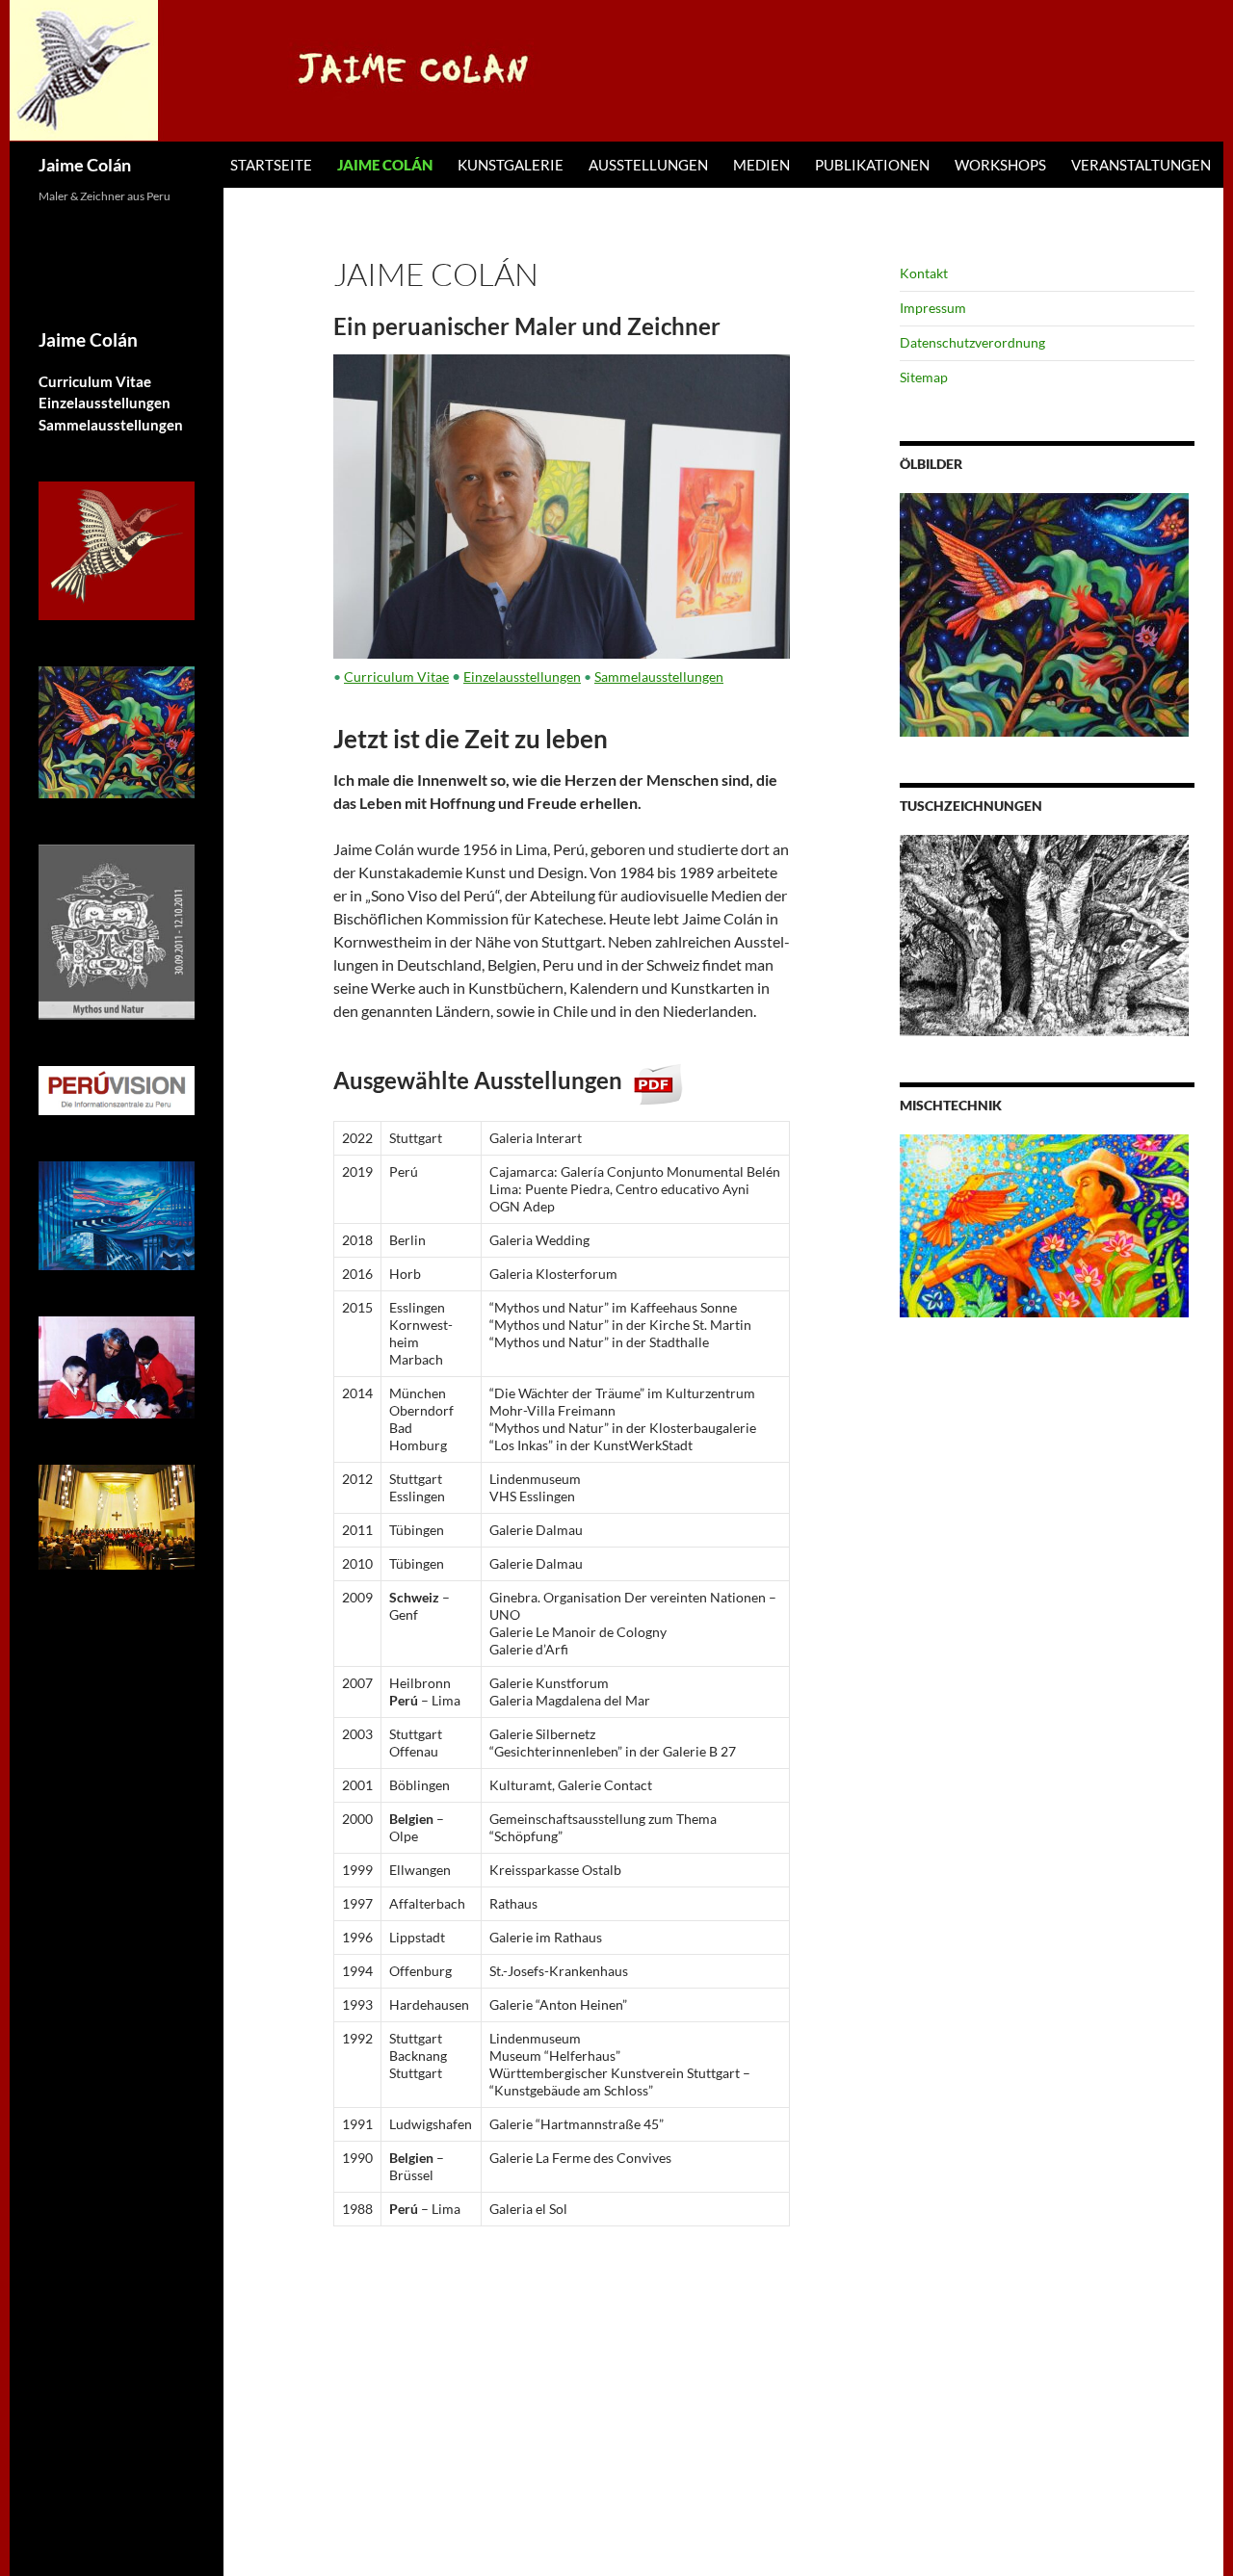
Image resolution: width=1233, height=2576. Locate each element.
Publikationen (872, 165)
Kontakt (924, 273)
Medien (761, 165)
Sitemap (924, 377)
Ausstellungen (648, 165)
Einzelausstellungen (522, 677)
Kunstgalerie (511, 165)
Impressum (933, 308)
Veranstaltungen (1141, 165)
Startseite (271, 165)
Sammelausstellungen (659, 677)
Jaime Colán (85, 165)
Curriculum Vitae (396, 677)
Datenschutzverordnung (972, 342)
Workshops (1000, 165)
